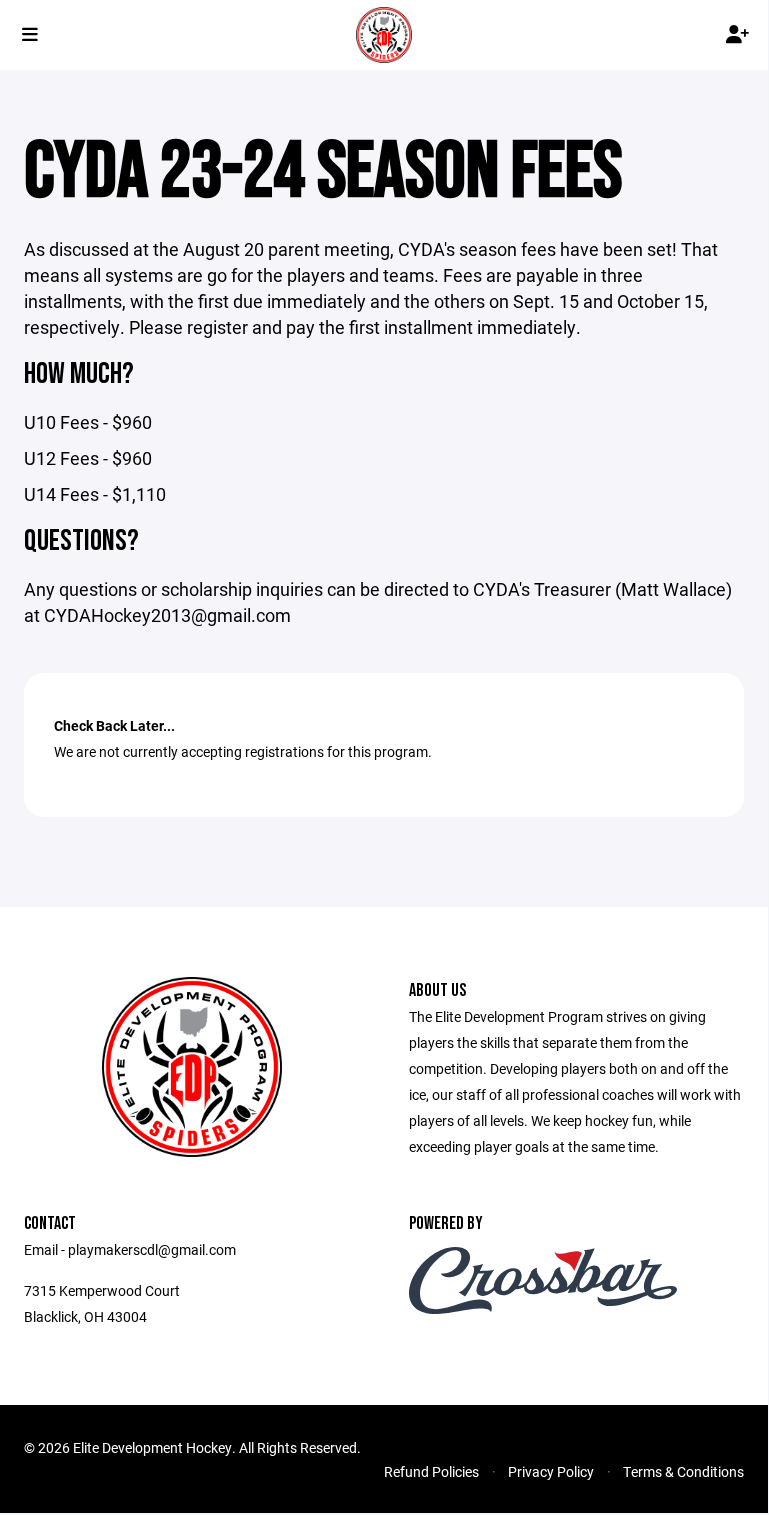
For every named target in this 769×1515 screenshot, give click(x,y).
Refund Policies (431, 1471)
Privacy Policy (551, 1471)
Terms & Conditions (683, 1471)
